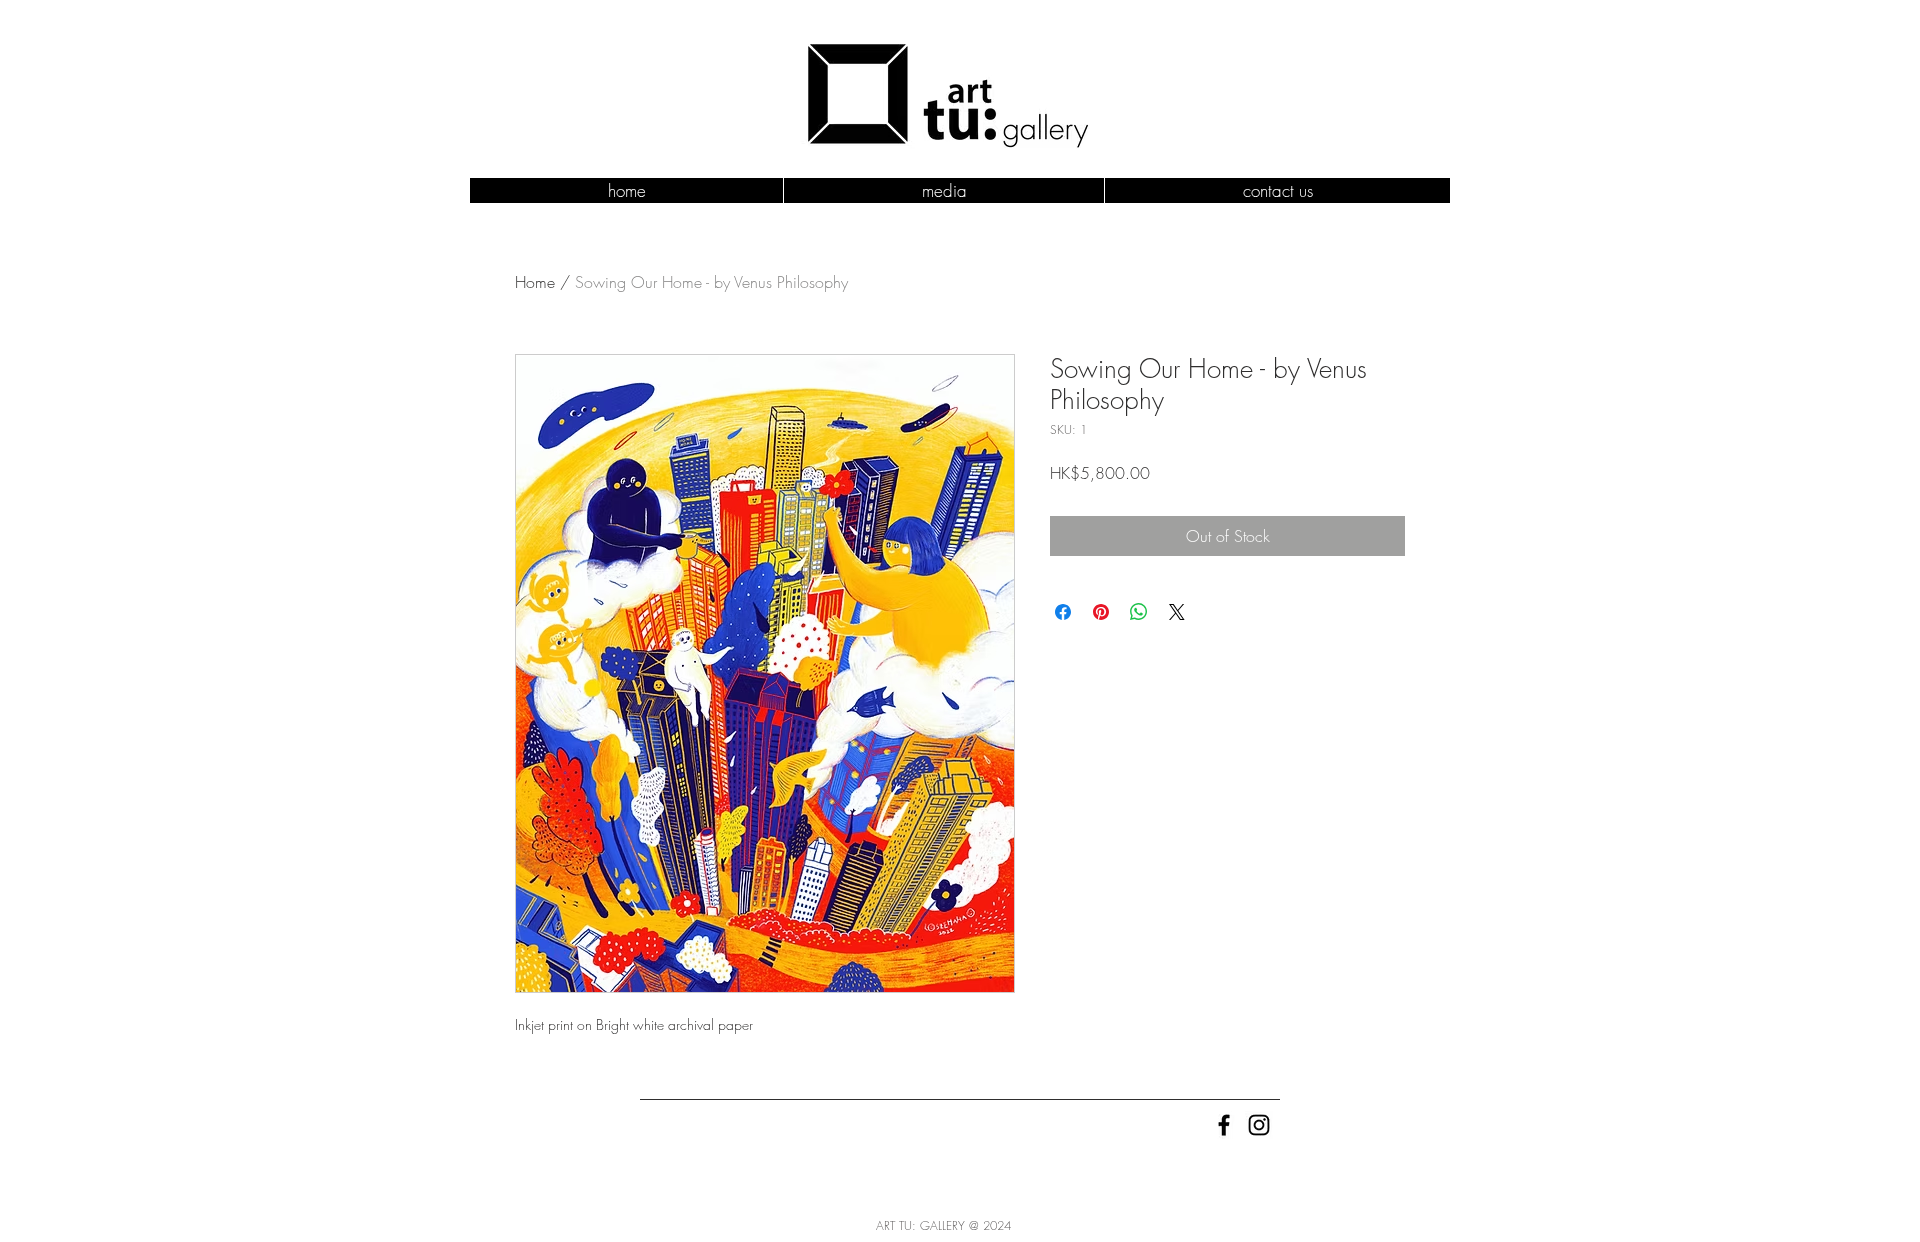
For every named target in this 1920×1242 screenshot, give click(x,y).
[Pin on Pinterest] (1101, 612)
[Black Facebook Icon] (1224, 1125)
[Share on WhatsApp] (1139, 612)
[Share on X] (1177, 612)
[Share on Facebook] (1063, 612)
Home (535, 282)
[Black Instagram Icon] (1259, 1125)
